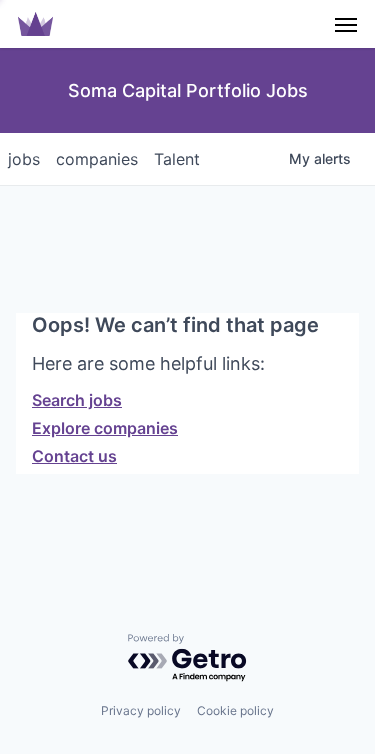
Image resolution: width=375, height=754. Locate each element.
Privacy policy (141, 710)
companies (97, 159)
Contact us (74, 456)
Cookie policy (235, 710)
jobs (24, 159)
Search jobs (77, 400)
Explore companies (105, 428)
